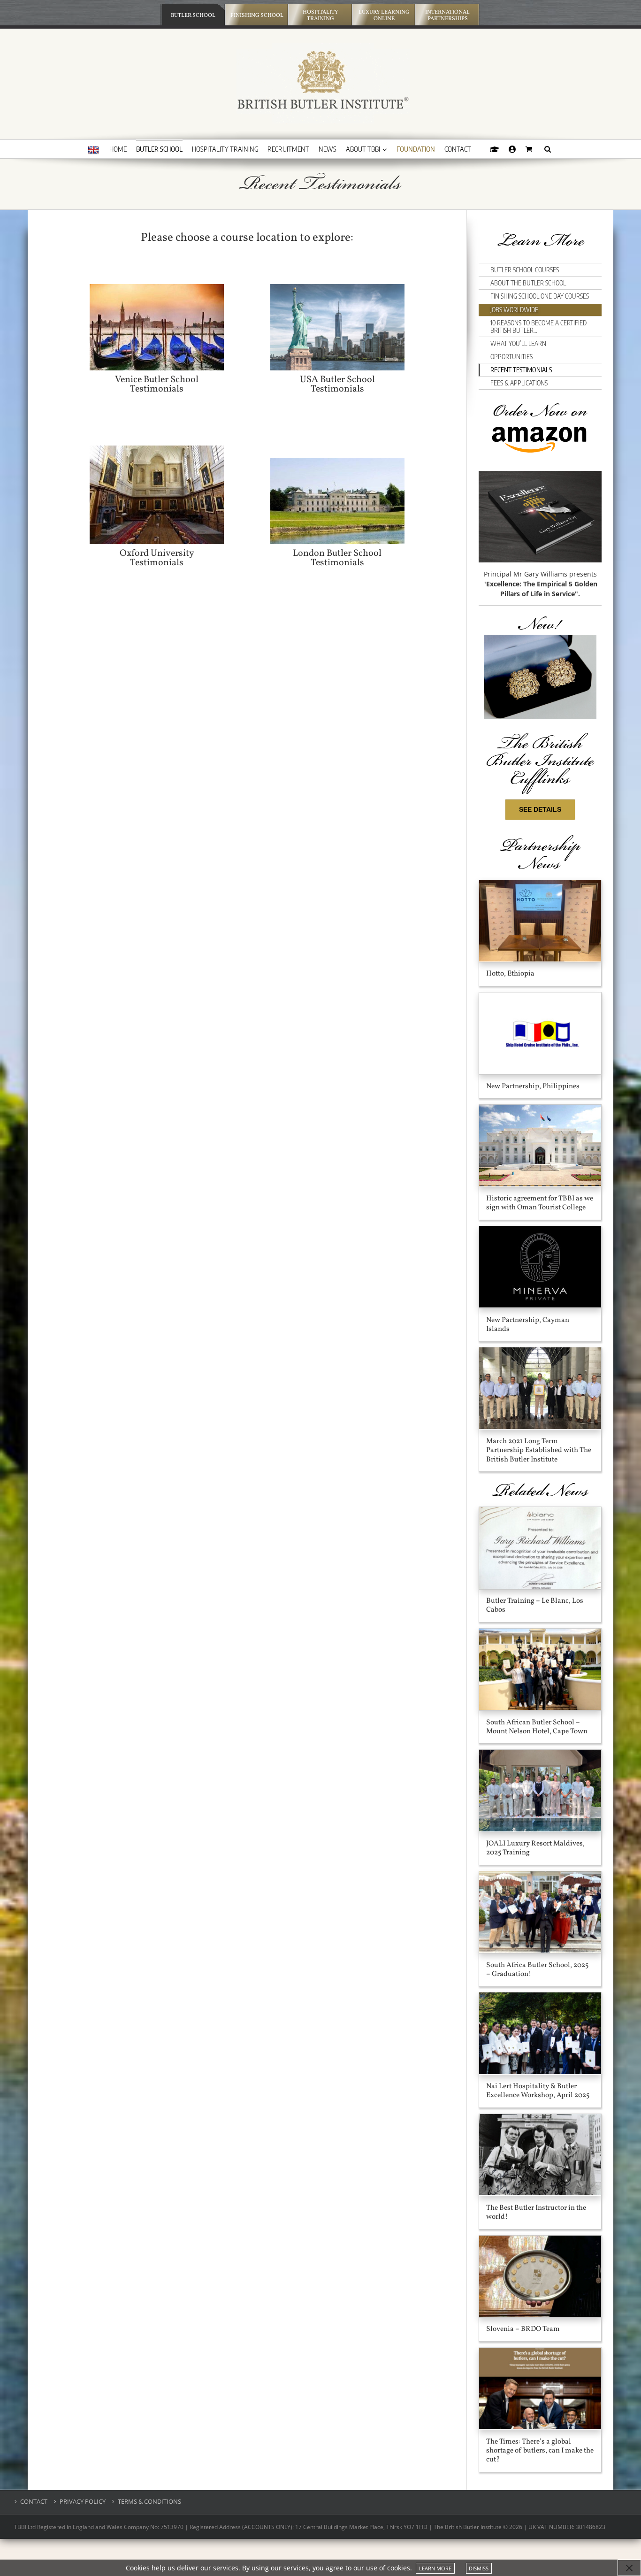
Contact (34, 2502)
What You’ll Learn (518, 343)
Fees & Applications (519, 383)
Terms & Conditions (149, 2502)
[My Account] (512, 149)
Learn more (435, 2568)
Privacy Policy (83, 2502)
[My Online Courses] (495, 149)
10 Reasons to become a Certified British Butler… (538, 327)
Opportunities (511, 357)
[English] (93, 150)
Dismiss (479, 2568)
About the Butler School (528, 283)
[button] (548, 149)
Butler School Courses (525, 270)
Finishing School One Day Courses (540, 296)
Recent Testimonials (521, 370)
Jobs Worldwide (514, 310)
